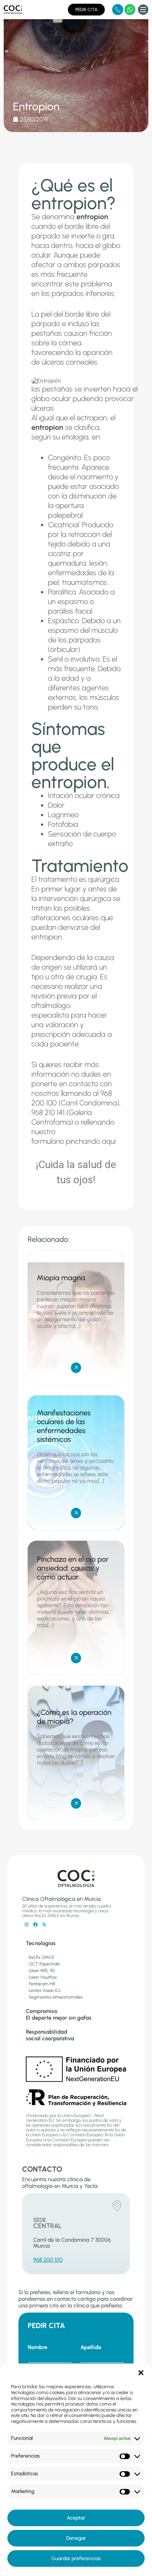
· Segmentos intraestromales (54, 1997)
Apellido (91, 2347)
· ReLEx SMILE (40, 1957)
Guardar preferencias (76, 2558)
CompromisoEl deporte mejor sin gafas (59, 2014)
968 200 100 (48, 2260)
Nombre (37, 2347)
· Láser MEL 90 (40, 1971)
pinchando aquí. (91, 1141)
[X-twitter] (44, 1924)
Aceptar (76, 2518)
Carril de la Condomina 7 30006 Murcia (72, 2243)
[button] (141, 2373)
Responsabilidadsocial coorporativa (50, 2035)
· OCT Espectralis (43, 1964)
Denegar (76, 2538)
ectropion (92, 418)
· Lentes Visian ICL (44, 1990)
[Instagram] (27, 1924)
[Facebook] (35, 1924)
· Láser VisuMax (41, 1977)
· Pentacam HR (41, 1984)
